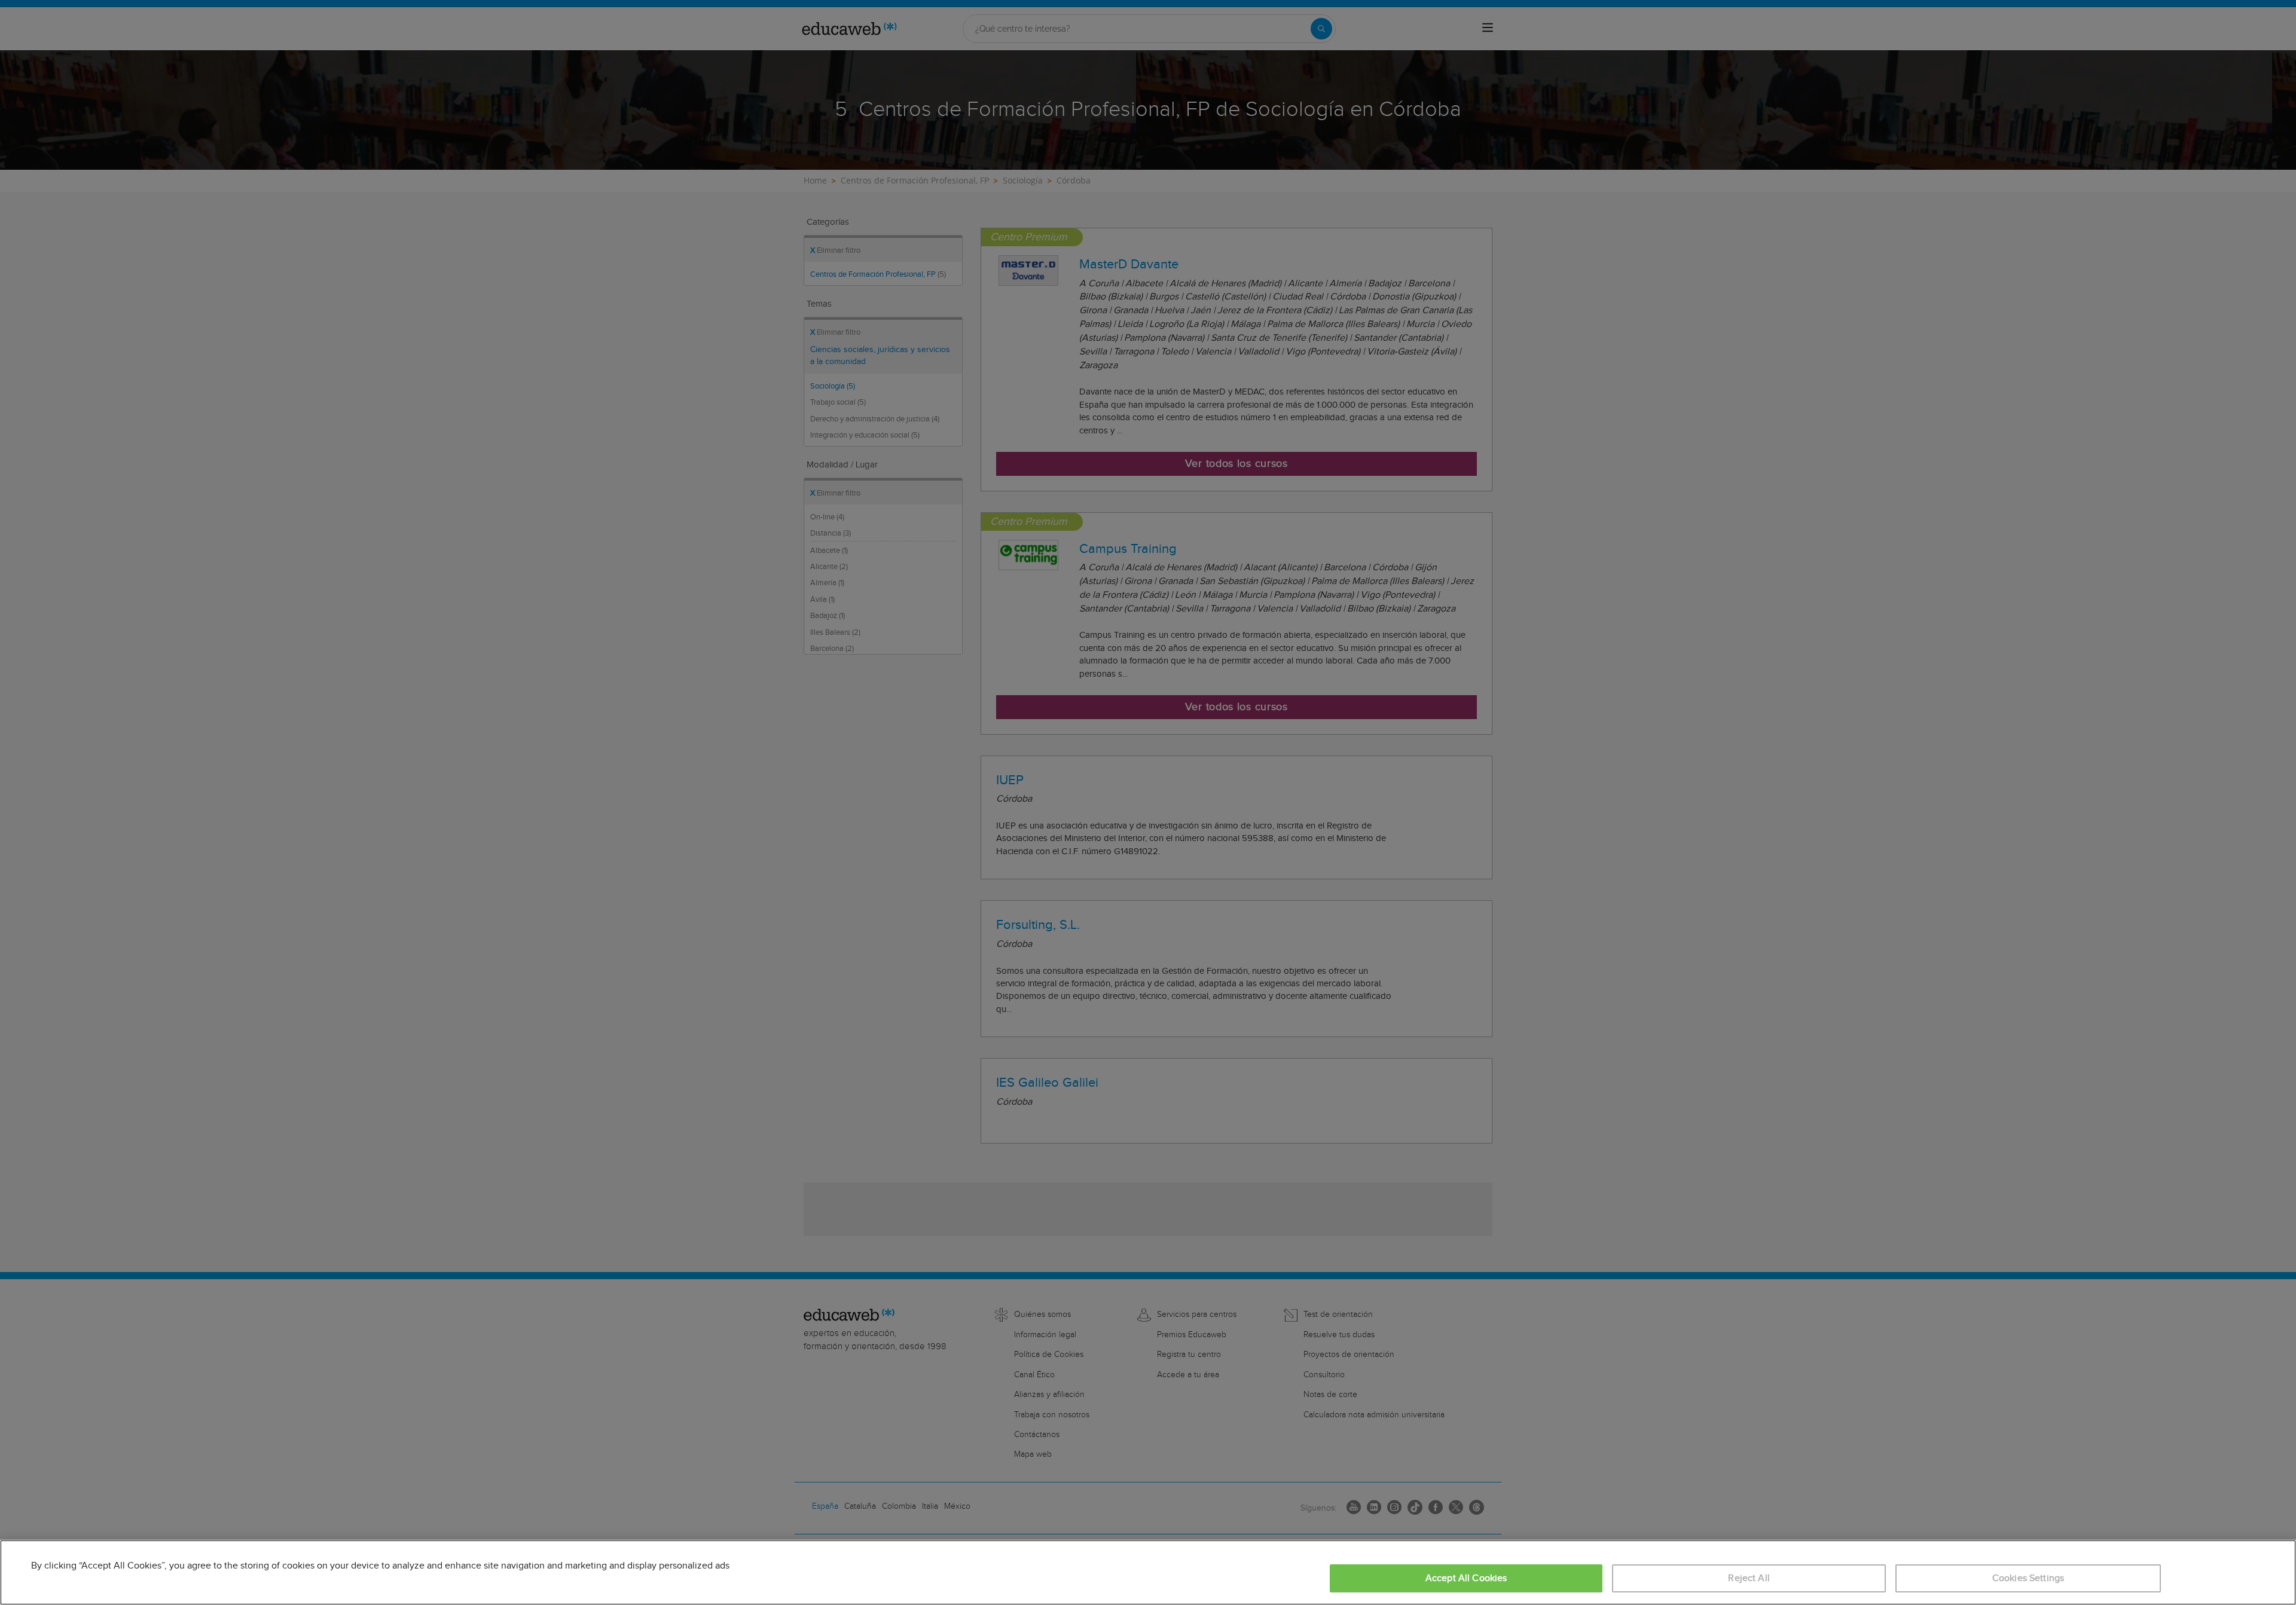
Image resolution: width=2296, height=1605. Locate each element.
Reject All (1749, 1578)
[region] (1148, 1572)
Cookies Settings (2028, 1578)
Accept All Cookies (1466, 1578)
